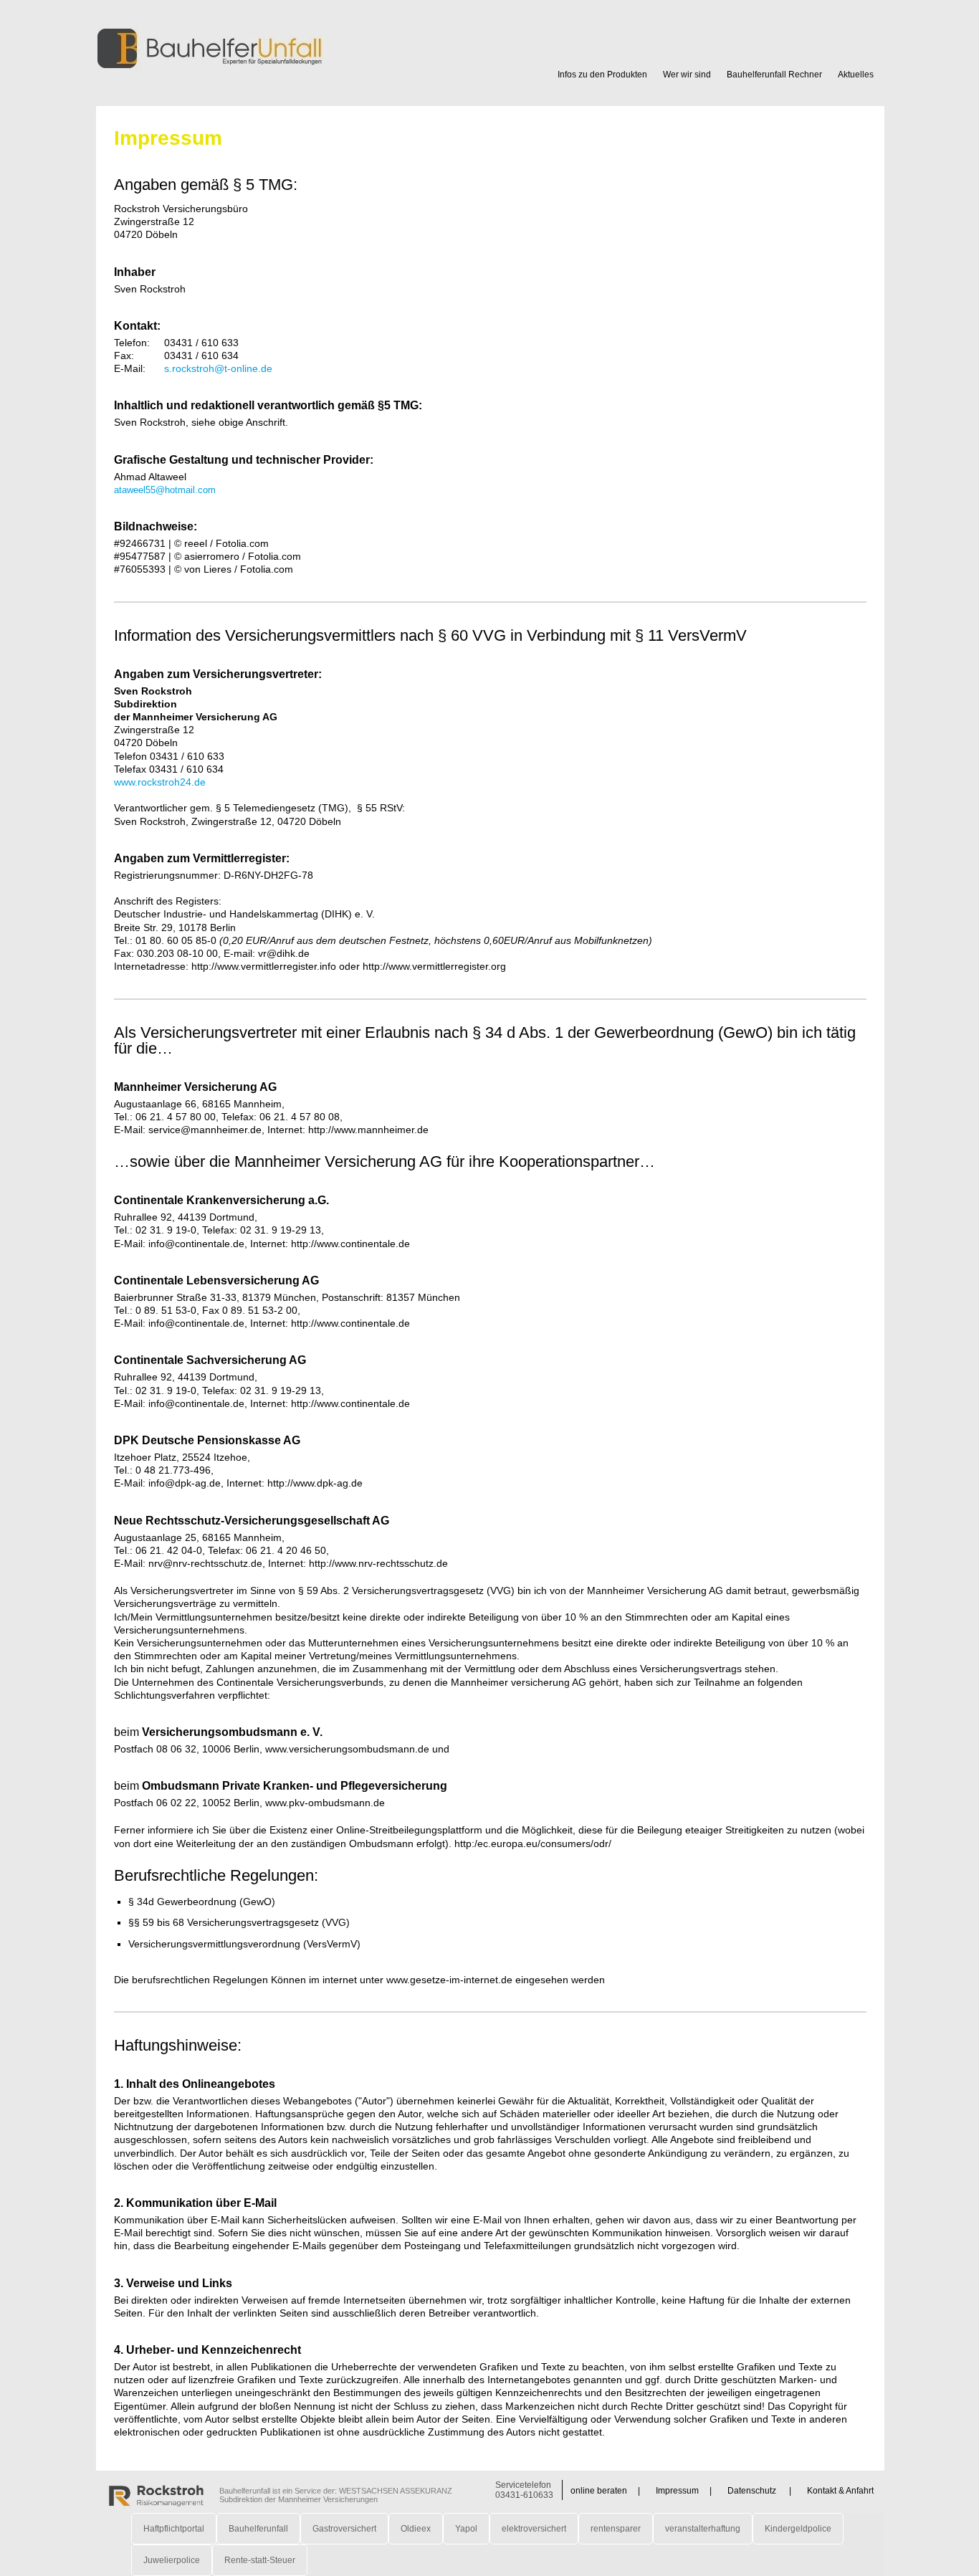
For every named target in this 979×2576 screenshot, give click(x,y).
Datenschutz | (759, 2491)
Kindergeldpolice (798, 2529)
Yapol (466, 2529)
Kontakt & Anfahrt (840, 2491)
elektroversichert (534, 2529)
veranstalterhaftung (703, 2529)
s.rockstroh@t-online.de (218, 368)
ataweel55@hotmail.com (165, 490)
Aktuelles (856, 75)
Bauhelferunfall (258, 2529)
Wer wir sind (687, 75)
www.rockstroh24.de (160, 782)
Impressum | (684, 2491)
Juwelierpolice (172, 2560)
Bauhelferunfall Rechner (774, 75)
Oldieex (416, 2529)
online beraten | (605, 2491)
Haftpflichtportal (174, 2529)
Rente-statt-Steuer (260, 2560)
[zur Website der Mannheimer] (157, 2494)
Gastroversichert (344, 2529)
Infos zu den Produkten (602, 75)
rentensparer (616, 2529)
